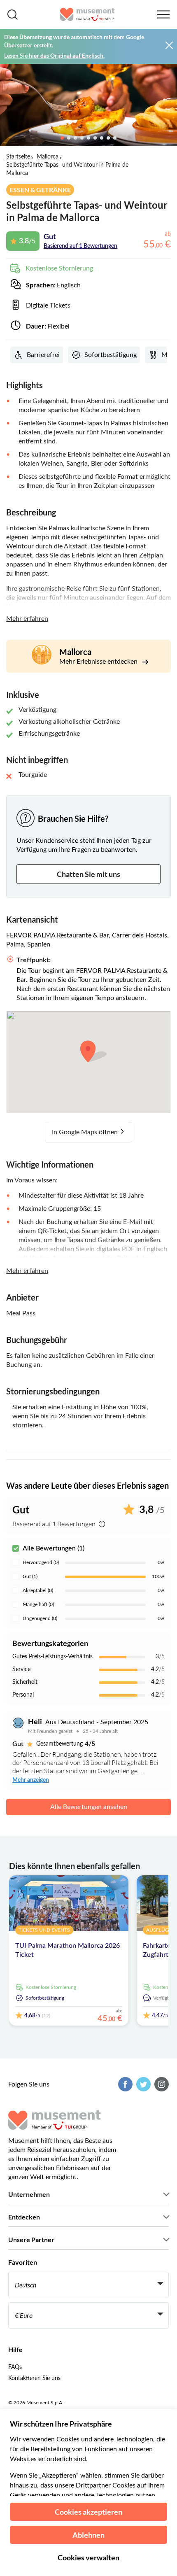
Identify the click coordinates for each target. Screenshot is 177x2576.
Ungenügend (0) (40, 1618)
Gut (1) (30, 1576)
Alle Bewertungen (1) (54, 1548)
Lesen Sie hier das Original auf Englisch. (54, 55)
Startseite (18, 157)
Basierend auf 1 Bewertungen (80, 246)
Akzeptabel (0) (38, 1590)
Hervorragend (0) (41, 1562)
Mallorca (48, 157)
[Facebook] (124, 2084)
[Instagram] (161, 2084)
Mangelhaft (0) (38, 1604)
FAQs (15, 2367)
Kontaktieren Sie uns (34, 2378)
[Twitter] (142, 2084)
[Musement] (87, 14)
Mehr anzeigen (31, 1780)
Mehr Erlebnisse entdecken (99, 662)
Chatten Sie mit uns (88, 874)
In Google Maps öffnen (86, 1132)
